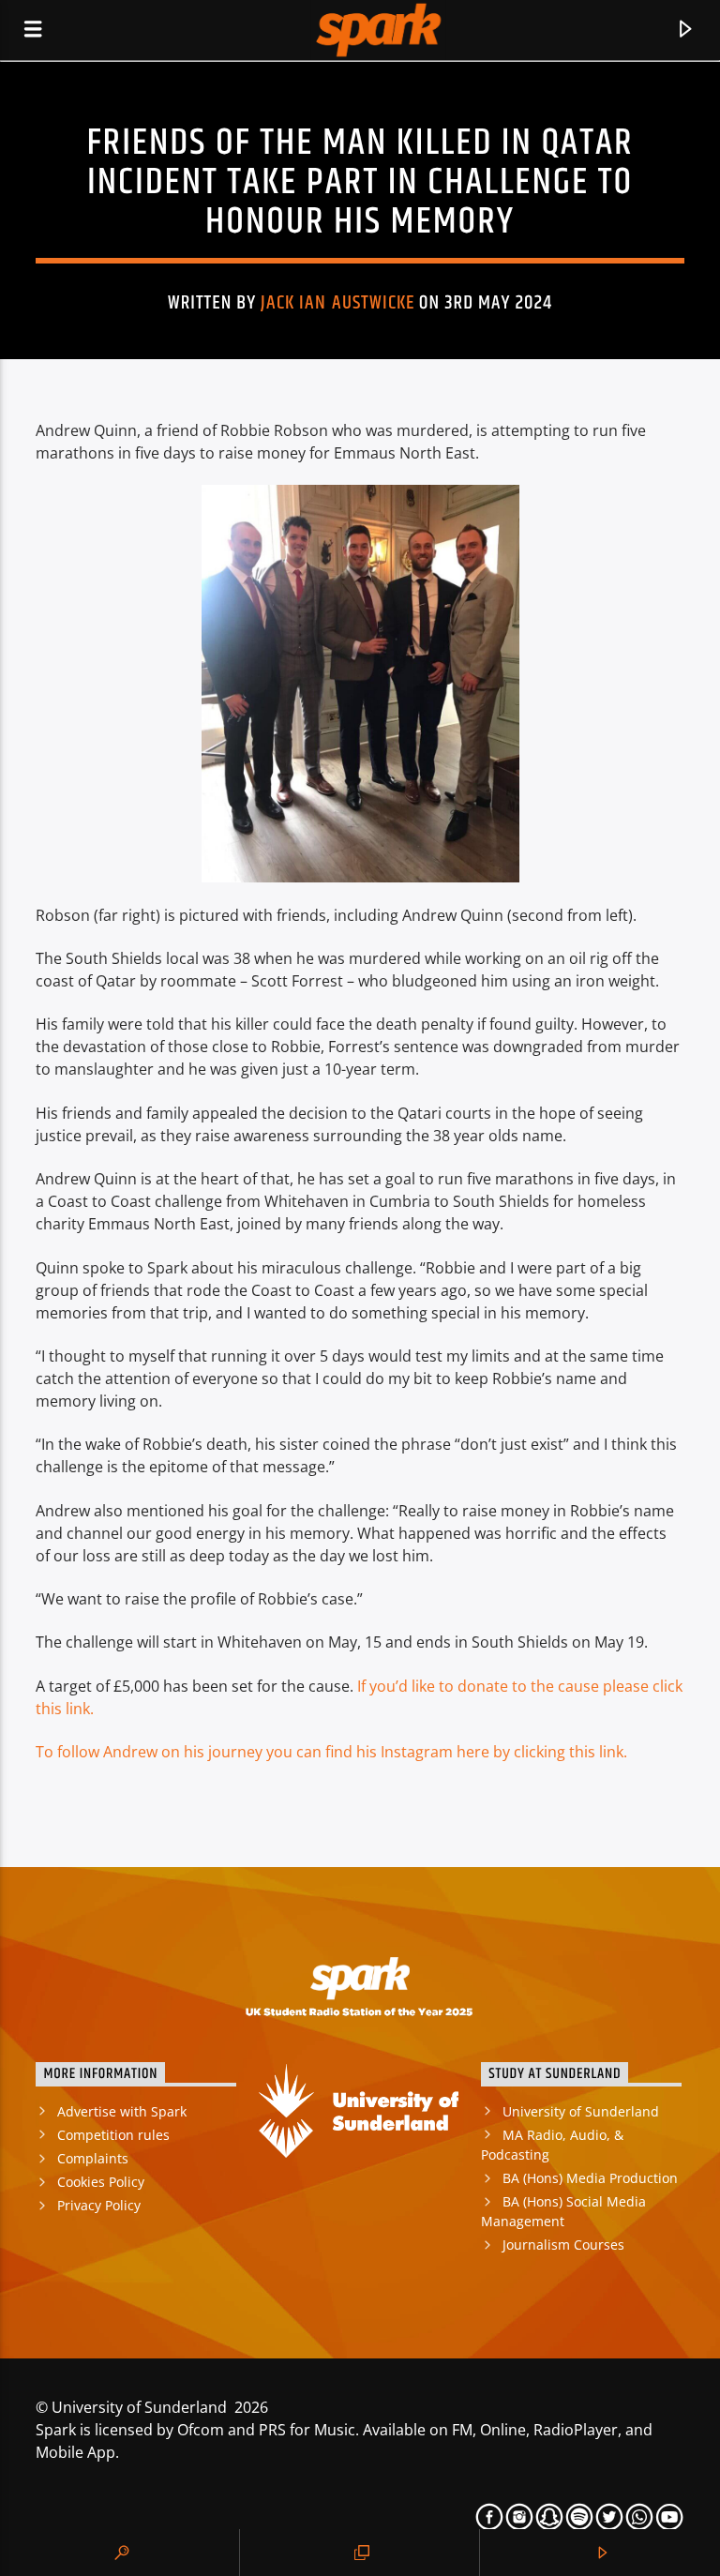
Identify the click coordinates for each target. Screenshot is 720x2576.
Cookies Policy (101, 2182)
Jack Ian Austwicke (337, 303)
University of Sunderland (581, 2111)
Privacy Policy (99, 2205)
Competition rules (113, 2135)
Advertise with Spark (122, 2111)
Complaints (93, 2158)
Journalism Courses (563, 2245)
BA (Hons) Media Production (590, 2178)
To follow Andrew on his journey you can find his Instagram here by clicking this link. (331, 1752)
